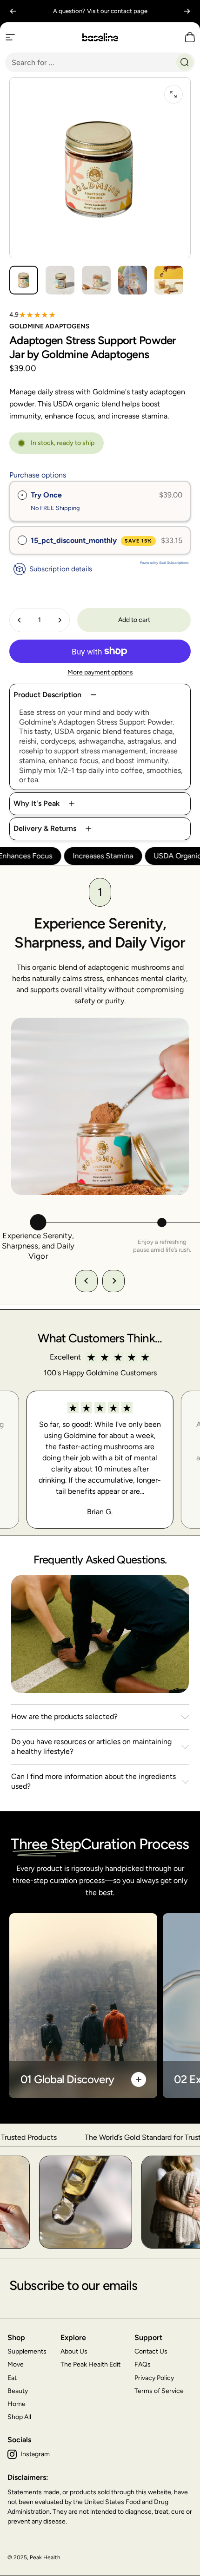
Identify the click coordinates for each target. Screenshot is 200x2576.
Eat (12, 2378)
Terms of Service (159, 2391)
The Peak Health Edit (90, 2364)
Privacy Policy (154, 2378)
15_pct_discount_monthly (91, 540)
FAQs (143, 2364)
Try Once (46, 495)
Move (16, 2364)
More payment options (100, 672)
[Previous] (13, 11)
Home (17, 2404)
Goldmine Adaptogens (50, 326)
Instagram (35, 2454)
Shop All (19, 2417)
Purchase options (38, 475)
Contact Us (151, 2351)
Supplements (27, 2351)
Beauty (18, 2391)
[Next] (187, 11)
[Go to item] (24, 280)
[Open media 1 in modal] (173, 94)
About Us (74, 2351)
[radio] (22, 495)
